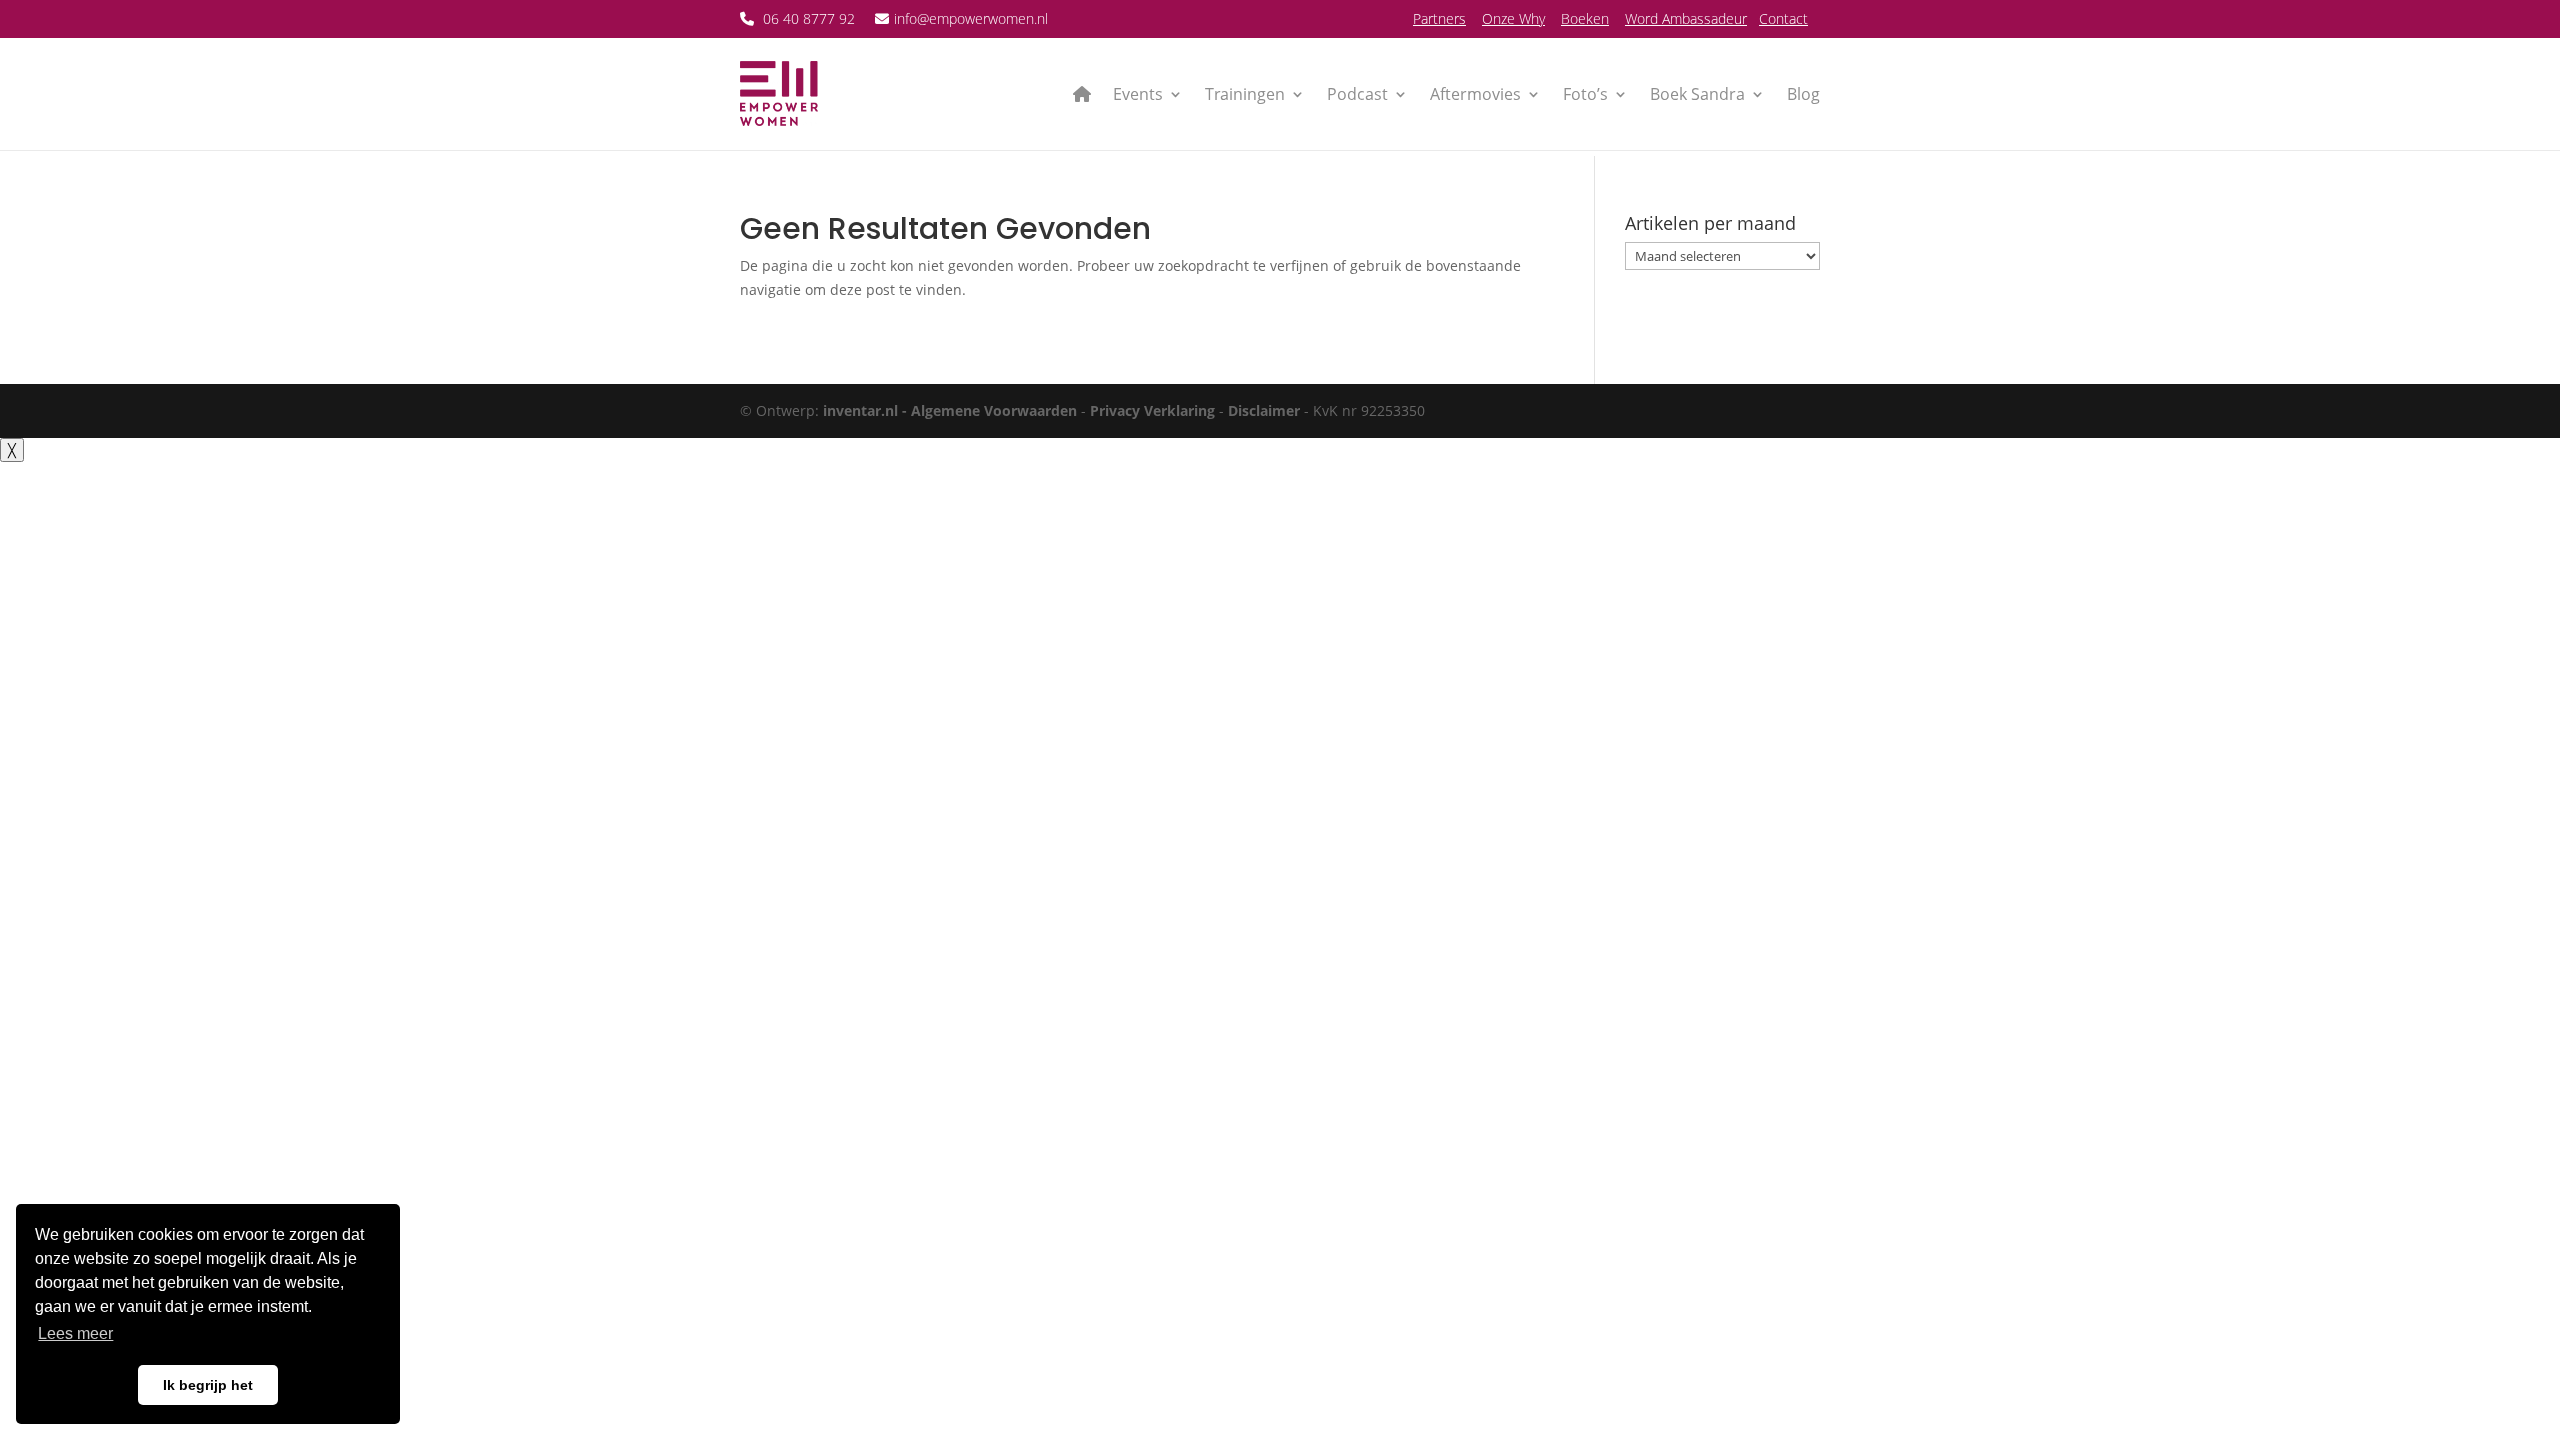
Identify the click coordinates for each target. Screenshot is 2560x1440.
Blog (1803, 94)
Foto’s (1585, 94)
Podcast (1357, 94)
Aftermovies (1475, 94)
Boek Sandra (1697, 94)
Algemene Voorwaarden (994, 410)
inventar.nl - (867, 410)
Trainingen (1245, 94)
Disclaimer (1264, 410)
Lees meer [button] (75, 1333)
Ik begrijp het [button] (208, 1385)
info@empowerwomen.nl (971, 18)
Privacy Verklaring (1152, 410)
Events (1138, 94)
